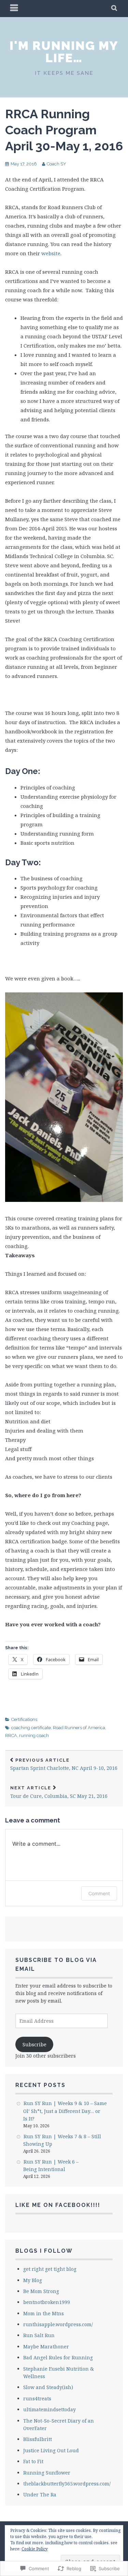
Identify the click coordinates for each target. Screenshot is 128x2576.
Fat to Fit (33, 2461)
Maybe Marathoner (46, 2347)
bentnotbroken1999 (47, 2302)
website (51, 253)
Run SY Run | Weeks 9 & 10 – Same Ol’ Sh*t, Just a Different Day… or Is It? (65, 2111)
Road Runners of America (79, 1728)
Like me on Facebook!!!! (58, 2205)
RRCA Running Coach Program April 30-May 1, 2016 (64, 130)
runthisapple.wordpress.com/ (58, 2324)
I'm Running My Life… (64, 52)
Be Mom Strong (41, 2291)
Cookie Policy (35, 2549)
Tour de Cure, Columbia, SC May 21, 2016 (59, 1792)
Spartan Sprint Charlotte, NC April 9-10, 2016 (64, 1765)
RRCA (11, 1736)
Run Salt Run (39, 2335)
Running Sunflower (47, 2473)
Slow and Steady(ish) (48, 2387)
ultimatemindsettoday (49, 2409)
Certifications (24, 1719)
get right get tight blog (50, 2269)
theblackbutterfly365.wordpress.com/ (67, 2484)
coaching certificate (31, 1728)
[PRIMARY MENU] (14, 9)
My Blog (33, 2280)
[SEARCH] (115, 9)
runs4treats (37, 2398)
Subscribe (34, 2044)
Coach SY (56, 164)
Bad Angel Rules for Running (58, 2357)
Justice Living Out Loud (51, 2450)
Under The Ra (40, 2494)
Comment (99, 1893)
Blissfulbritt (38, 2439)
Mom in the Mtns (44, 2313)
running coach (34, 1736)
